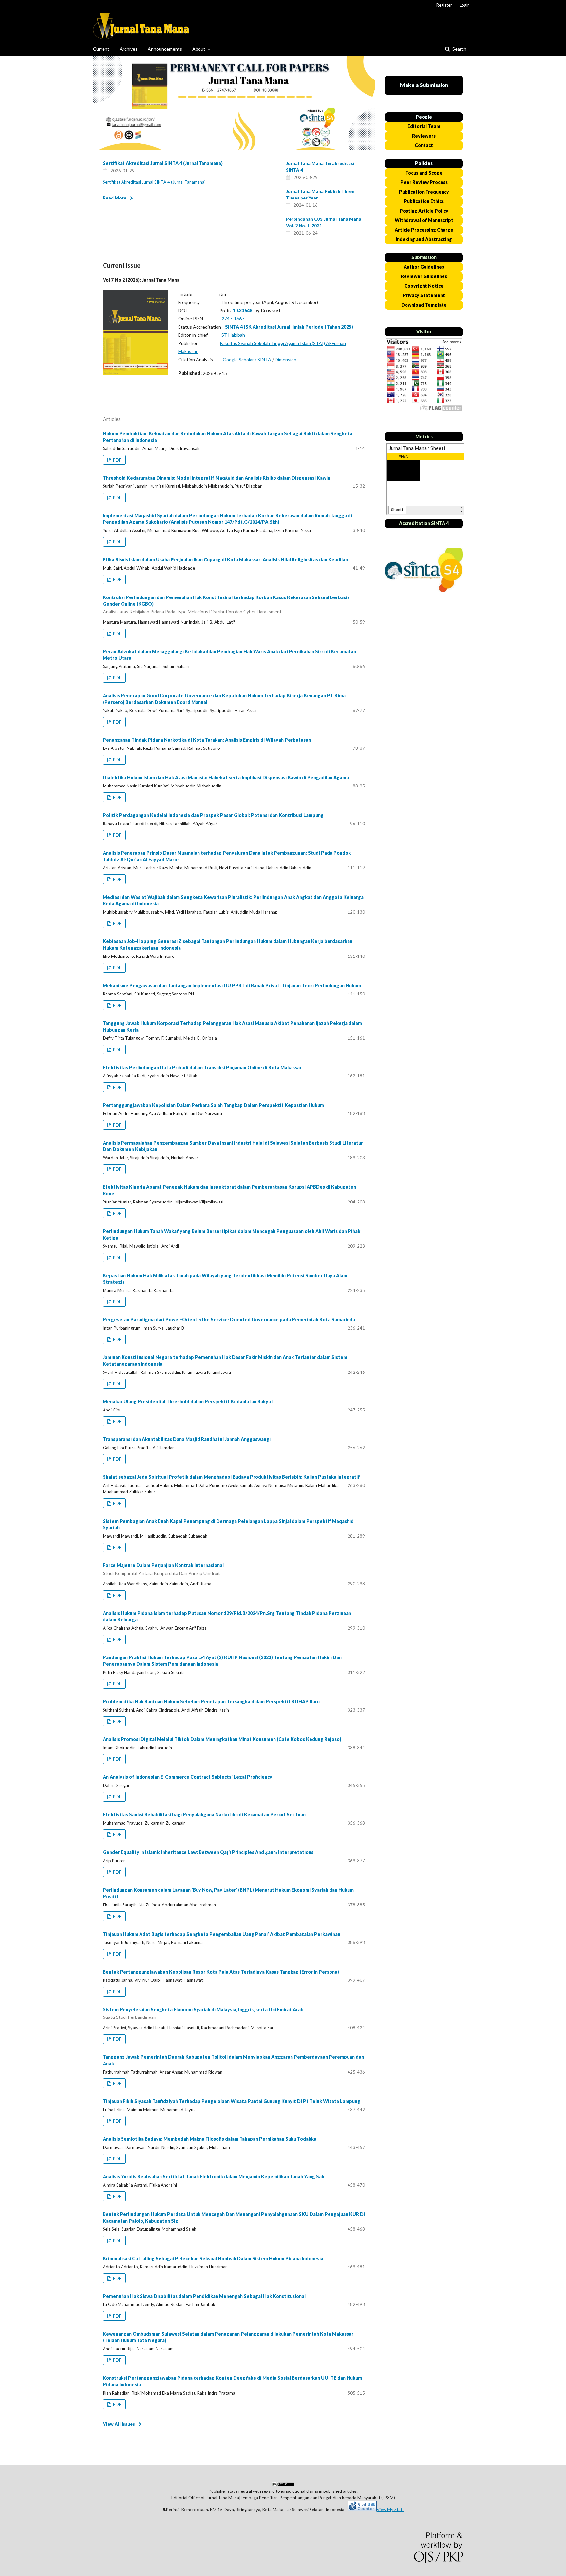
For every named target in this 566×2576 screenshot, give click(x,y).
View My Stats (390, 2510)
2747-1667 (233, 319)
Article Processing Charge (424, 230)
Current (101, 49)
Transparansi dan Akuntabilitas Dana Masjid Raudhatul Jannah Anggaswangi (187, 1439)
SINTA (265, 360)
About (199, 49)
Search (459, 49)
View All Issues (119, 2424)
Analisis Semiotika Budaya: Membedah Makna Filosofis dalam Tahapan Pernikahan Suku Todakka (210, 2139)
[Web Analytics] (362, 2510)
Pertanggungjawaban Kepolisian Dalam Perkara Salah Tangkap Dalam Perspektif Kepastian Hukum (213, 1105)
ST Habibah (233, 335)
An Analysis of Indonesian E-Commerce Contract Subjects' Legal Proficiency (188, 1777)
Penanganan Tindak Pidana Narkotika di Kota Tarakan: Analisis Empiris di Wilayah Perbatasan (207, 740)
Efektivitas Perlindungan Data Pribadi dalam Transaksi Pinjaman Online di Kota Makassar (202, 1067)
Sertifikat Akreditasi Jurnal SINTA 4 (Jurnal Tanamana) (163, 163)
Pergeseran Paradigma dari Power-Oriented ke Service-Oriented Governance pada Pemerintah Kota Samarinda (229, 1320)
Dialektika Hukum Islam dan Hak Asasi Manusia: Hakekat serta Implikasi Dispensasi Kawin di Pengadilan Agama (226, 777)
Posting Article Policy (424, 211)
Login (465, 5)
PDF (117, 460)
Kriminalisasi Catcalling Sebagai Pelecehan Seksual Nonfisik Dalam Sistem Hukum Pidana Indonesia (213, 2258)
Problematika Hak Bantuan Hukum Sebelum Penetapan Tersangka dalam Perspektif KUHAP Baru (211, 1702)
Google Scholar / (240, 360)
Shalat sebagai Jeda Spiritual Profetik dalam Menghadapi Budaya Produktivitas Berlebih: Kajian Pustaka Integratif (231, 1477)
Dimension (286, 360)
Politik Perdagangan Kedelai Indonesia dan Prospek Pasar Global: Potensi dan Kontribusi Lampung (213, 815)
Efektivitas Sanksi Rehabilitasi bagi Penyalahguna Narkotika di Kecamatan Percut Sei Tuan (204, 1815)
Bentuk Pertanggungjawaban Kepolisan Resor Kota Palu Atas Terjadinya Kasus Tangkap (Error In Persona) (221, 1972)
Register (444, 5)
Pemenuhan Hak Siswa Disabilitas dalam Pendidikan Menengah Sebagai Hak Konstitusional (204, 2296)
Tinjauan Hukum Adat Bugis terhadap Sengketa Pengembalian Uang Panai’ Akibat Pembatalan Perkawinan (222, 1934)
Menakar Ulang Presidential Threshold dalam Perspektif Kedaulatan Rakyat (188, 1402)
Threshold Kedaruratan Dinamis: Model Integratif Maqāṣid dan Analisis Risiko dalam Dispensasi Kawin (217, 478)
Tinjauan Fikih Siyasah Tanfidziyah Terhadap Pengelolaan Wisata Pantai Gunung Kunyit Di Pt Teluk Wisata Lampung (232, 2101)
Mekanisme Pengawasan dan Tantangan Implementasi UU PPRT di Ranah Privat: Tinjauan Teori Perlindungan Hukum (232, 985)
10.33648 (242, 310)
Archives (129, 49)
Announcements (165, 49)
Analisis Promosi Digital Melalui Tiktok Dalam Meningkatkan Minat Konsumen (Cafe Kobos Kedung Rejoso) (222, 1739)
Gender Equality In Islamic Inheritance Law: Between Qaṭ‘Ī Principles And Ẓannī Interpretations (208, 1852)
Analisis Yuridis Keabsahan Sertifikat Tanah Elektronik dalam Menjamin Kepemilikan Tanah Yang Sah (214, 2177)
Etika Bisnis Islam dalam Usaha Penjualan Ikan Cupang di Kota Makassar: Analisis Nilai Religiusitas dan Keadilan (225, 560)
